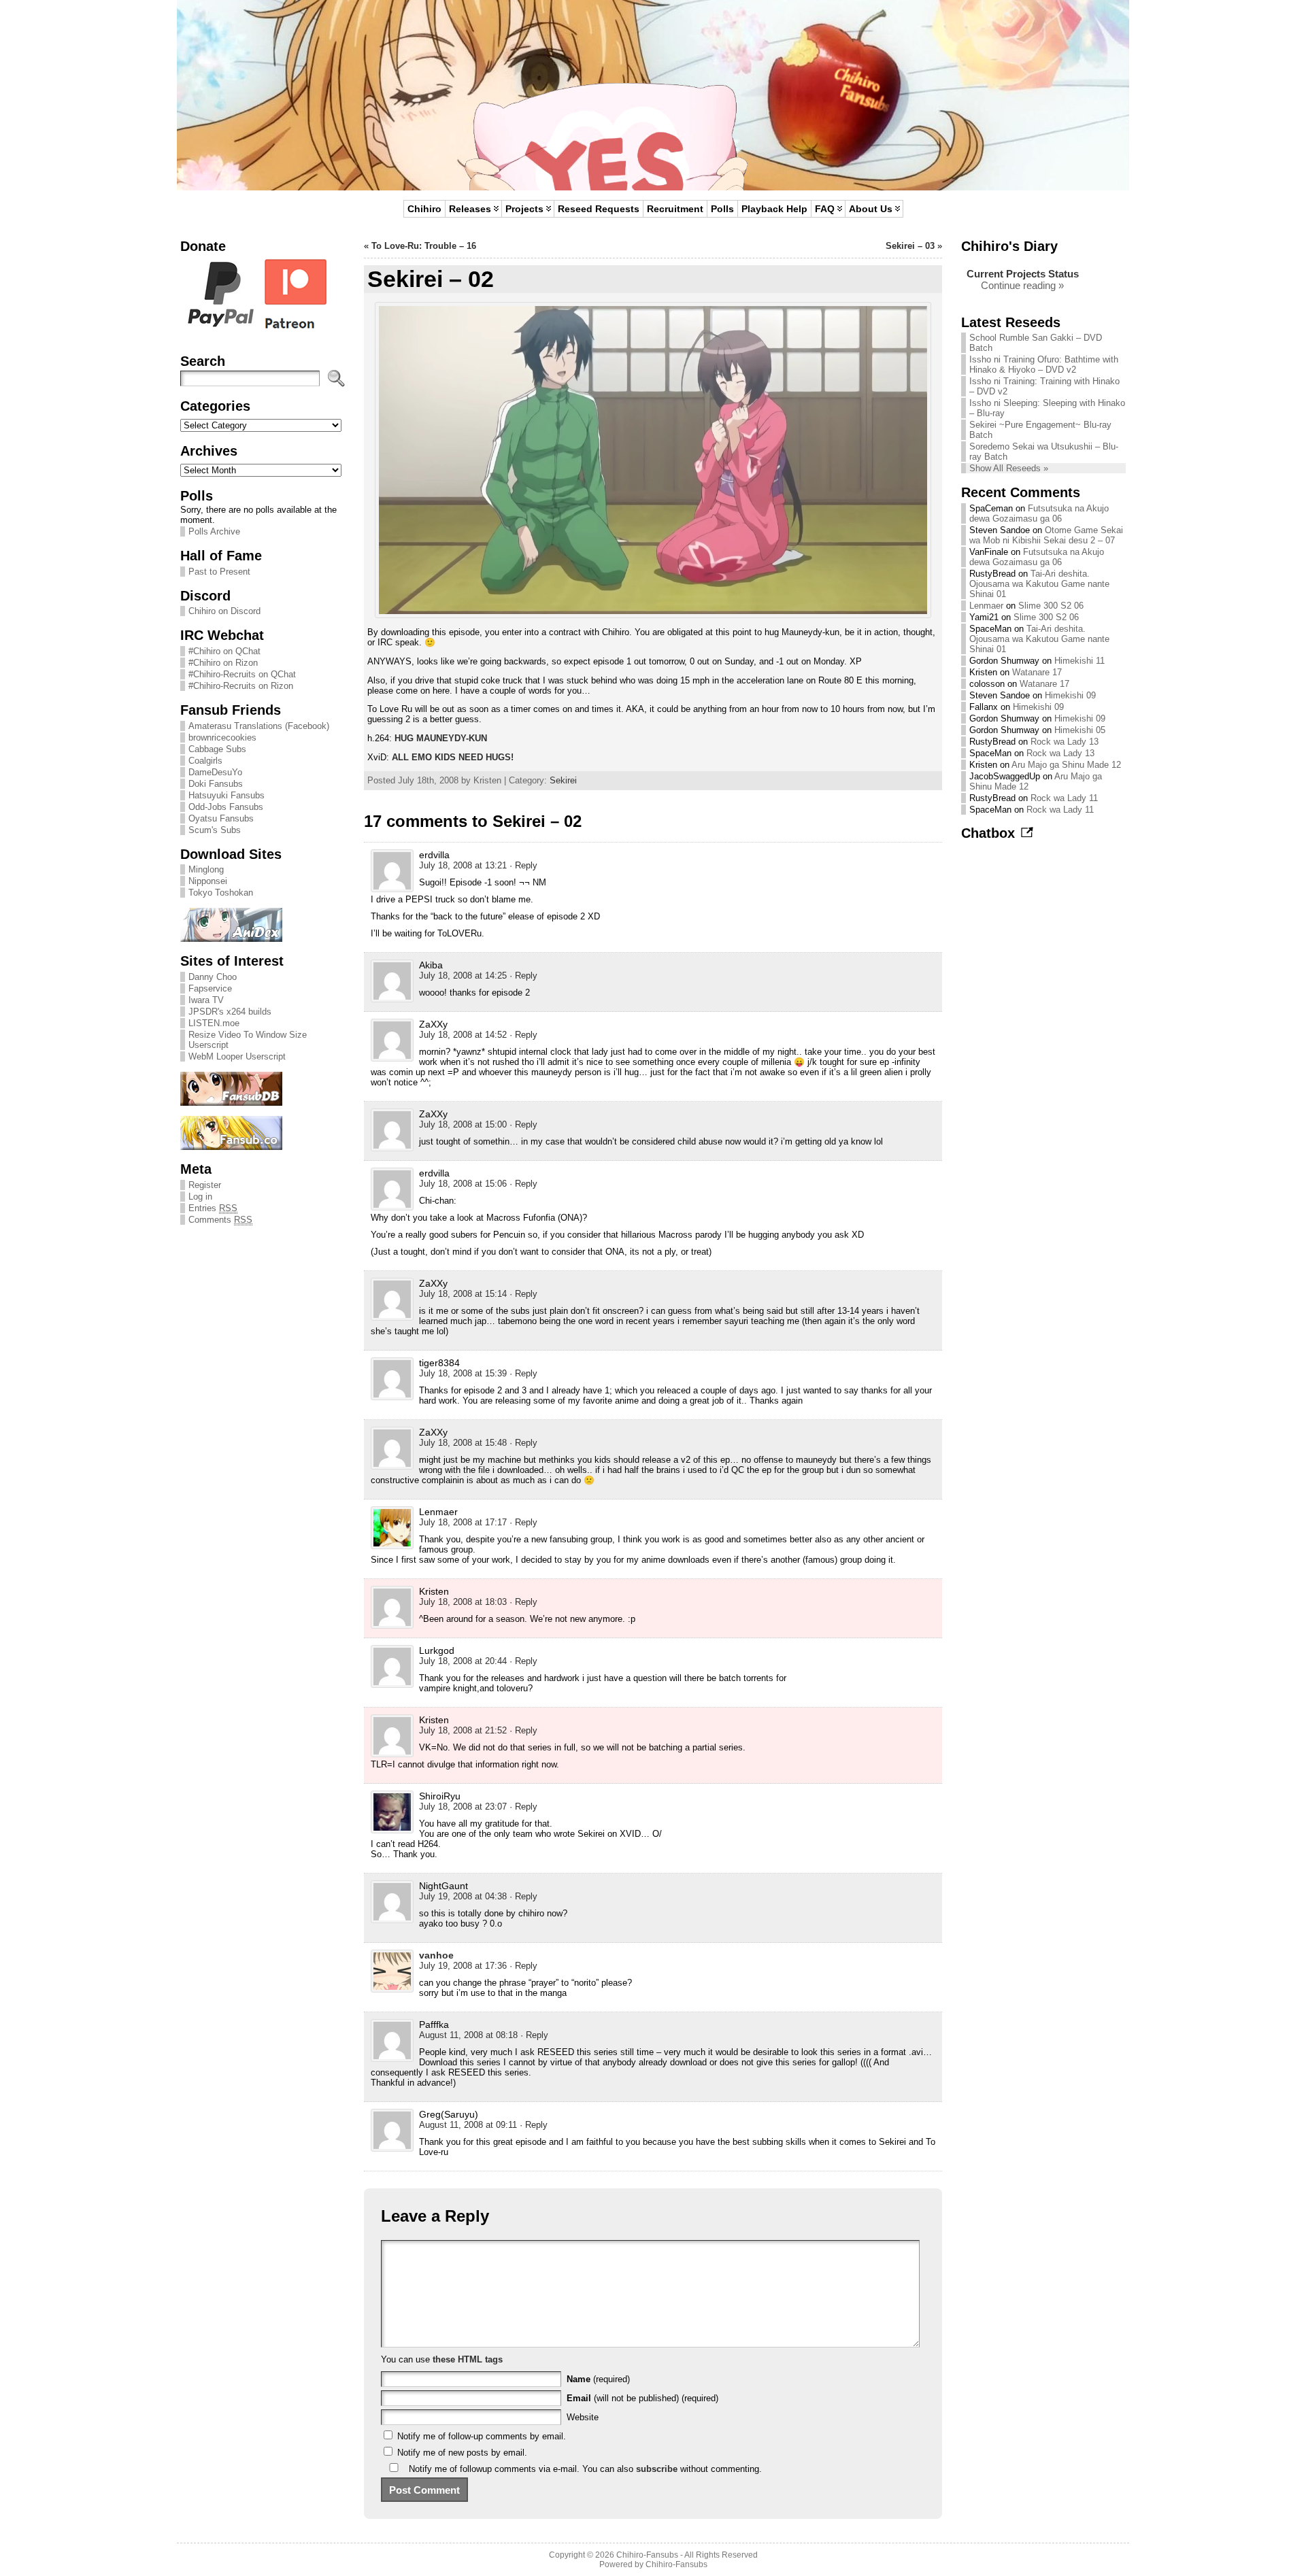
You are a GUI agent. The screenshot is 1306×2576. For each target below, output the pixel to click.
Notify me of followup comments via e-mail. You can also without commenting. (584, 2469)
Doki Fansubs (216, 784)
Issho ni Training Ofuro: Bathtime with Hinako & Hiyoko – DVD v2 (1044, 365)
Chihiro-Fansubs (647, 2555)
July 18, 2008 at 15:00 (463, 1124)
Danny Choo (213, 977)
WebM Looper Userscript (237, 1056)
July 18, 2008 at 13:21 (463, 865)
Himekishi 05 (1080, 730)
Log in (200, 1197)
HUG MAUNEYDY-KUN (441, 738)
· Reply (523, 865)
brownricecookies (222, 738)
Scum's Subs (215, 830)
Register (205, 1185)
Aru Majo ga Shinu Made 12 (1066, 765)
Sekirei (563, 780)
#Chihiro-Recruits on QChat (242, 674)
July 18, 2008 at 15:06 (463, 1184)
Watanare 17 (1037, 672)
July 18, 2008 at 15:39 (463, 1373)
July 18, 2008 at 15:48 (463, 1443)
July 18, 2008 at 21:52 (463, 1730)
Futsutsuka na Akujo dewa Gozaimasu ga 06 (1039, 513)
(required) (598, 2379)
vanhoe (436, 1955)
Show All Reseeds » (1009, 468)
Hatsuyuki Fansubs (227, 795)
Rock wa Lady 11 (1064, 798)
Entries (213, 1208)
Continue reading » (1022, 285)
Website (583, 2417)
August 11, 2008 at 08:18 (468, 2035)
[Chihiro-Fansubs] (653, 95)
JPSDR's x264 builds (230, 1012)
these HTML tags (468, 2359)
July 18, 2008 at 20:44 (463, 1661)
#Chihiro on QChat (224, 651)
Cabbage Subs (217, 749)
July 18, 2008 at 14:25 (463, 976)
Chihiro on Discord (224, 611)
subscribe (657, 2469)
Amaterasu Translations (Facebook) (259, 726)
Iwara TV (206, 1000)
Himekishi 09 (1070, 695)
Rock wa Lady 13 (1065, 742)
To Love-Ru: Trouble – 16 (424, 246)
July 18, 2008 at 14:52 (463, 1035)
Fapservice (210, 988)
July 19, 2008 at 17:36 (463, 1966)
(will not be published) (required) (642, 2398)
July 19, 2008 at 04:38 (463, 1896)
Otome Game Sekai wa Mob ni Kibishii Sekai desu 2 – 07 (1046, 535)
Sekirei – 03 (910, 246)
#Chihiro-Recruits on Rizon (241, 686)
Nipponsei (208, 881)
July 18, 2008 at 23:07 (463, 1807)
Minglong (206, 869)
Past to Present (219, 572)
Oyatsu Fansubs (221, 818)
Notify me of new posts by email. (462, 2453)
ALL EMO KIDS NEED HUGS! (453, 757)
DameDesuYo (215, 772)
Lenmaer (986, 606)
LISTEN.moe (214, 1023)
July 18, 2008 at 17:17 (463, 1522)
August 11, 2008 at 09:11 (468, 2125)
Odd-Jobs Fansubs (226, 807)
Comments (220, 1220)
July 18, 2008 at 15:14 (463, 1294)
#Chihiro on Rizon (223, 663)
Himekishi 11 (1079, 661)
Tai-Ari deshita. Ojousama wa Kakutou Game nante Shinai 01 (1039, 584)
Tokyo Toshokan (221, 893)
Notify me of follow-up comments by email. (482, 2436)
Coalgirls (205, 761)
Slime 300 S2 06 (1051, 606)
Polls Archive (214, 531)
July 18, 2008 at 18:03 (463, 1602)
